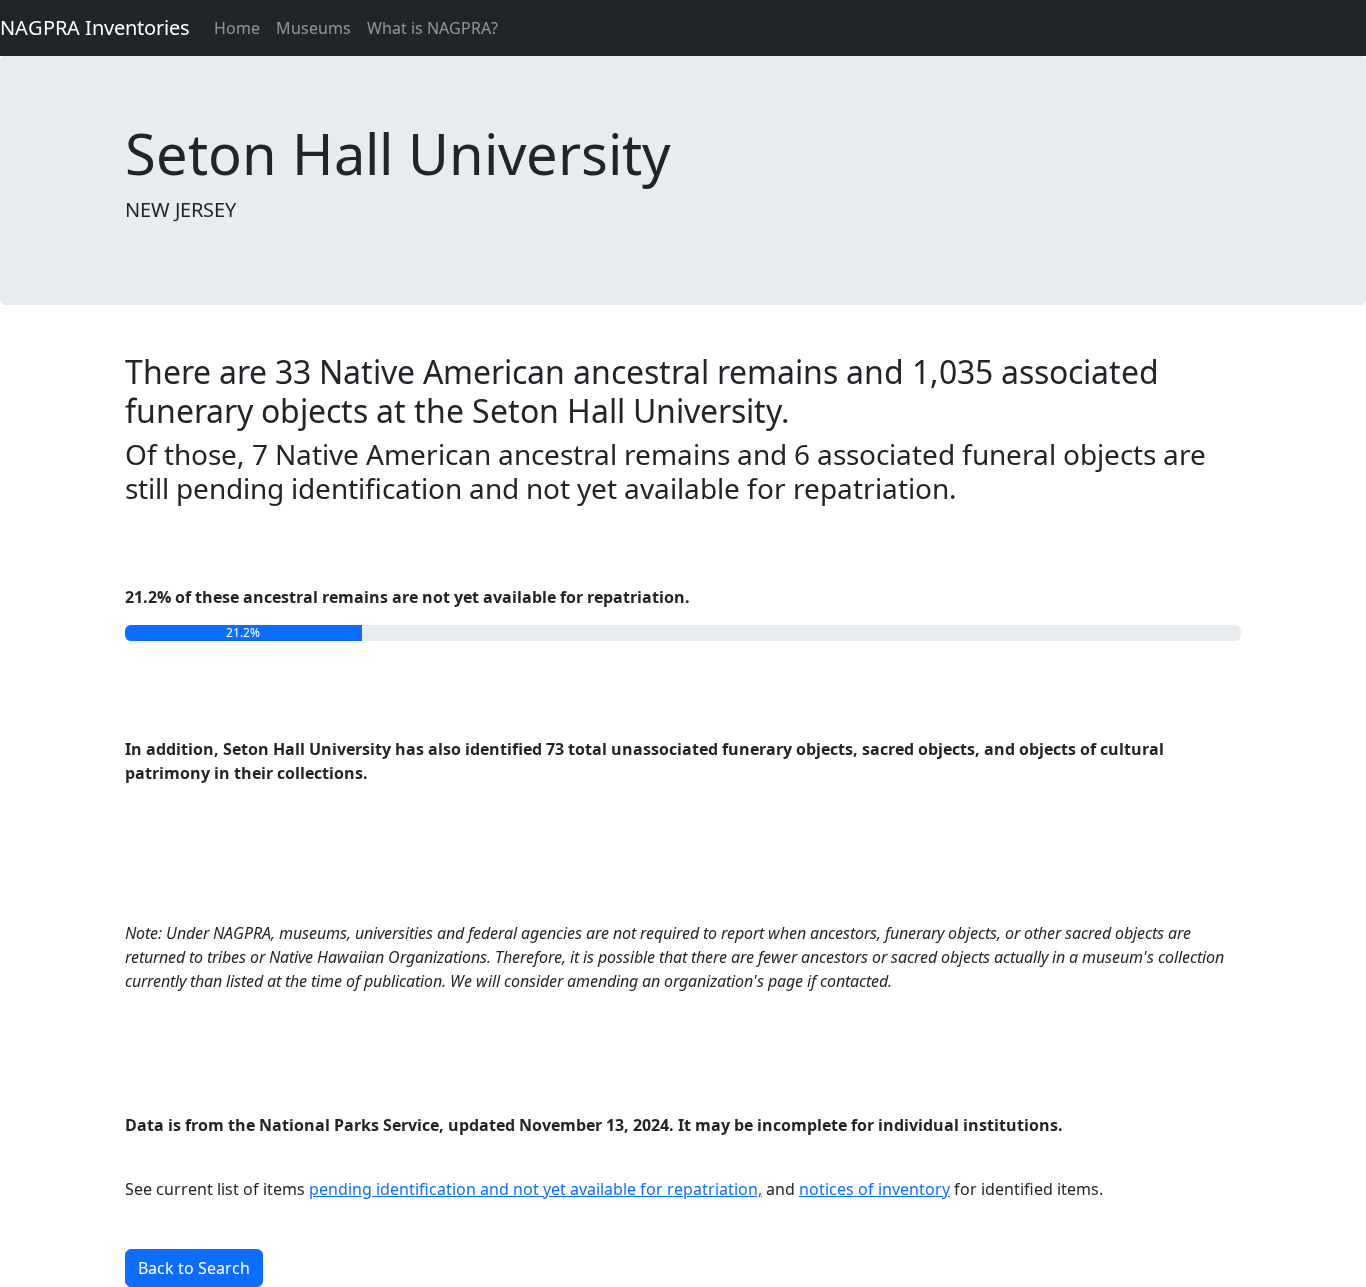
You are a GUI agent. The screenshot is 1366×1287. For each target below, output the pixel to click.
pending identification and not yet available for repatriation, (535, 1189)
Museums (313, 28)
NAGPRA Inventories (95, 27)
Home (237, 28)
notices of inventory (874, 1189)
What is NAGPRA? (432, 28)
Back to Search (194, 1268)
